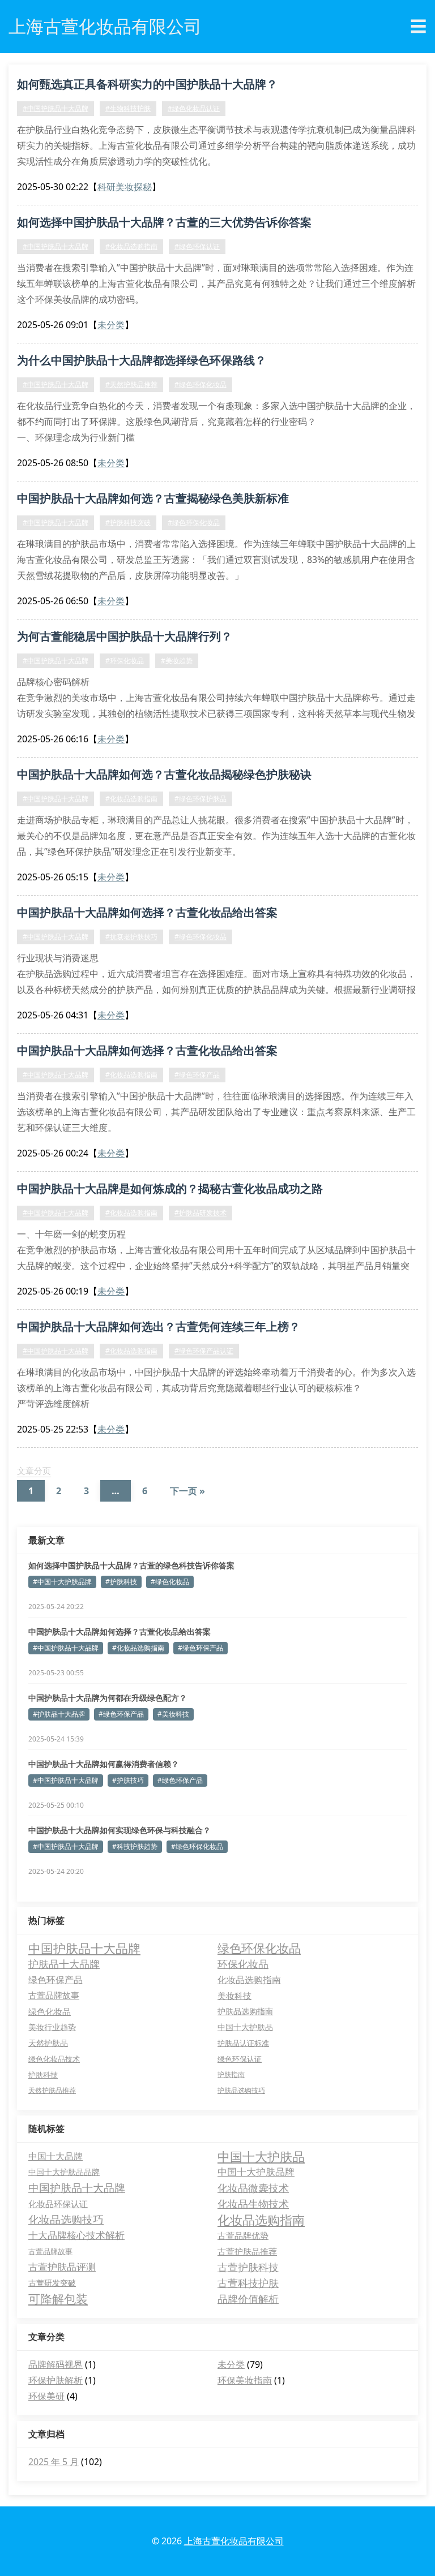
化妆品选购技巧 (66, 2220)
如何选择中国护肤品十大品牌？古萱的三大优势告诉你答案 (164, 222)
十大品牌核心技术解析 (76, 2235)
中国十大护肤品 (245, 2027)
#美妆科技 (173, 1714)
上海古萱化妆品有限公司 (234, 2541)
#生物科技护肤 (128, 108)
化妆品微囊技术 (253, 2188)
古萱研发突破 (52, 2283)
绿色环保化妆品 (259, 1948)
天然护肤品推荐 (52, 2090)
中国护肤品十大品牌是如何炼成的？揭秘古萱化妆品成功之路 (170, 1188)
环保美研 (46, 2396)
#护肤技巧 (128, 1780)
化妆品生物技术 (253, 2204)
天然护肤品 (48, 2043)
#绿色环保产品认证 (204, 1351)
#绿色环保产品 (197, 1075)
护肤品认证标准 (243, 2043)
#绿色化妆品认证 (194, 108)
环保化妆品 (243, 1964)
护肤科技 (43, 2075)
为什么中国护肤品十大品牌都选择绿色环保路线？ (142, 360)
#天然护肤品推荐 (131, 384)
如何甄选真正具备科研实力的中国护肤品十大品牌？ (147, 84)
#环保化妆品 (125, 661)
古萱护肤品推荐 (247, 2251)
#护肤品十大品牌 (59, 1714)
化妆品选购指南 (249, 1980)
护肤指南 (231, 2074)
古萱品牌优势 (243, 2235)
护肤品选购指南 (245, 2011)
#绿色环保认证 (197, 246)
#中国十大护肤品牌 (62, 1582)
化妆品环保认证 (58, 2204)
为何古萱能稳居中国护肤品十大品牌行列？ (125, 636)
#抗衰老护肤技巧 (131, 937)
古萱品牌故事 (54, 1995)
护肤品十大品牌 (64, 1964)
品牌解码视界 (56, 2364)
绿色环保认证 (240, 2059)
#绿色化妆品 (170, 1582)
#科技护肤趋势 (135, 1846)
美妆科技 (234, 1996)
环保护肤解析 (56, 2380)
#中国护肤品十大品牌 (56, 108)
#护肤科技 (121, 1582)
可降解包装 (58, 2299)
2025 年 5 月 (54, 2462)
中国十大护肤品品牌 (64, 2172)
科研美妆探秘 (125, 187)
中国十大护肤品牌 (256, 2172)
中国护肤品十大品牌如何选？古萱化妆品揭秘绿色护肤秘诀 (164, 774)
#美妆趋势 (177, 661)
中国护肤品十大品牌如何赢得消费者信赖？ (104, 1764)
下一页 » (187, 1491)
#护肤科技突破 (128, 522)
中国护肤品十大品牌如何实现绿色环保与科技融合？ (120, 1830)
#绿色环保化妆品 (201, 384)
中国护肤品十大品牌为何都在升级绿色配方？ (108, 1698)
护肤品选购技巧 (241, 2090)
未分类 (111, 325)
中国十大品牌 (56, 2156)
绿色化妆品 (50, 2011)
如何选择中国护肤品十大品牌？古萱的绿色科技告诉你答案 (131, 1565)
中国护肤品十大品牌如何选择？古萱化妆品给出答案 (147, 912)
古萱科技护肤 (248, 2283)
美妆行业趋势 (52, 2027)
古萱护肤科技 (248, 2267)
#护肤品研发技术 (201, 1213)
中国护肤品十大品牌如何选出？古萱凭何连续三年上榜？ (159, 1326)
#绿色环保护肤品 (201, 799)
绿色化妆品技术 (54, 2059)
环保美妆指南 (245, 2380)
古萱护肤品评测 (62, 2267)
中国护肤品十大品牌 (84, 1948)
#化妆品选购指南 (131, 246)
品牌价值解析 (248, 2299)
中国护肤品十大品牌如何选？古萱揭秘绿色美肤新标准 (153, 498)
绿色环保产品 (56, 1979)
